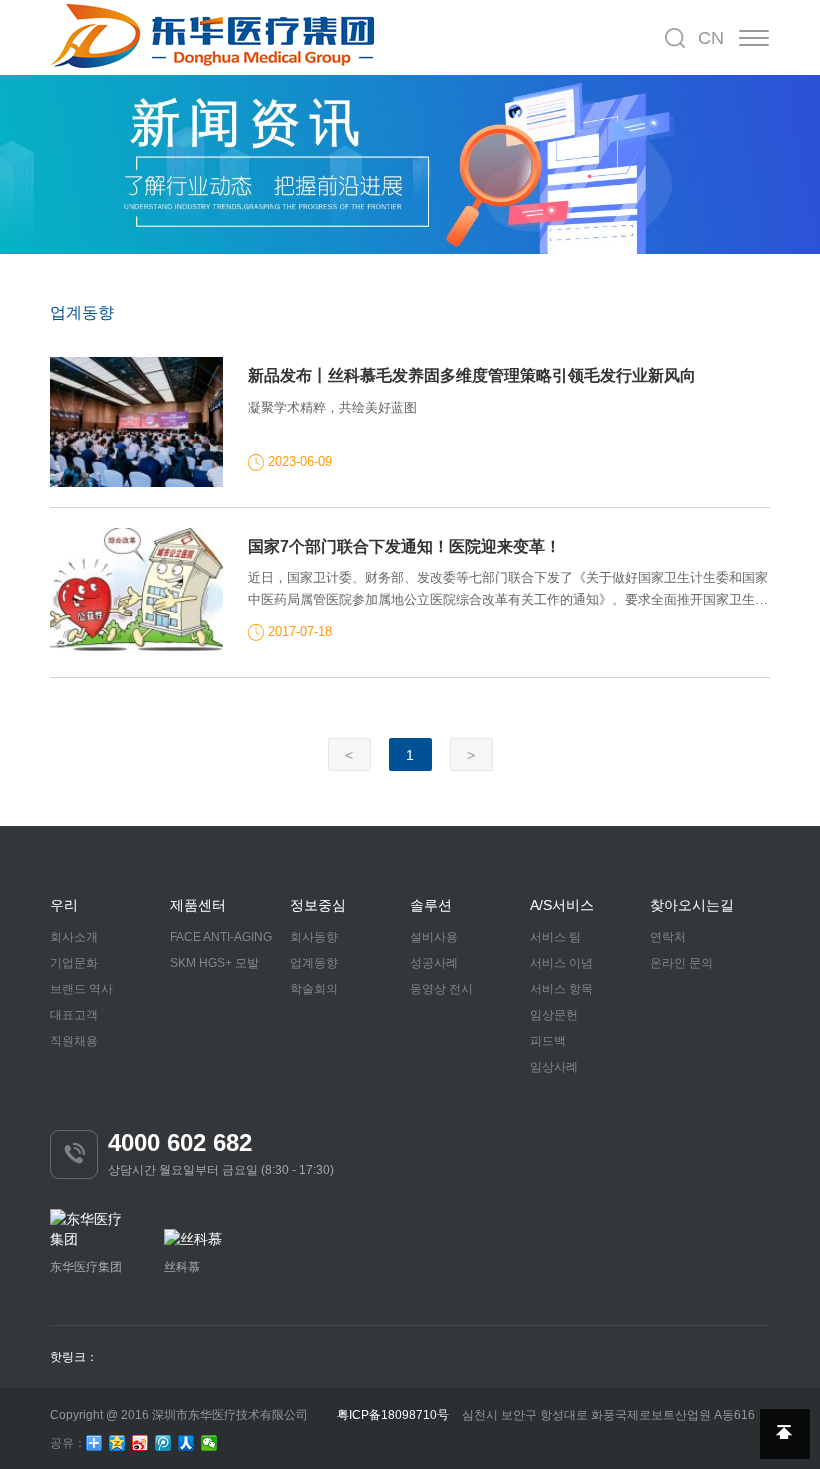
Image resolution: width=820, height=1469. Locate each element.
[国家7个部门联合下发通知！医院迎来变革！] (136, 593)
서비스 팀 (555, 937)
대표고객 (74, 1015)
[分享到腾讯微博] (163, 1443)
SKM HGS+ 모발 (214, 963)
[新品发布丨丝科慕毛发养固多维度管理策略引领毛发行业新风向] (136, 422)
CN (711, 38)
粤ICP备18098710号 (393, 1415)
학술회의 (314, 989)
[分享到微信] (209, 1443)
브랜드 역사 (81, 989)
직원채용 (74, 1041)
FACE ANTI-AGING (221, 937)
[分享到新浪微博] (140, 1443)
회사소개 (74, 937)
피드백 (548, 1041)
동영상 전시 (441, 989)
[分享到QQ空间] (117, 1443)
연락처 (668, 937)
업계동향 (314, 963)
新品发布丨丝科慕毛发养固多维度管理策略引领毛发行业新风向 (472, 375)
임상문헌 (554, 1015)
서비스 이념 (561, 963)
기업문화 (74, 963)
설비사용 (434, 937)
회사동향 (314, 937)
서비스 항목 (561, 989)
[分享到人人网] (186, 1443)
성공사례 (434, 963)
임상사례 (554, 1067)
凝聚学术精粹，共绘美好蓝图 (332, 407)
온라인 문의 (681, 963)
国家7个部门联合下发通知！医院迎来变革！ (404, 546)
